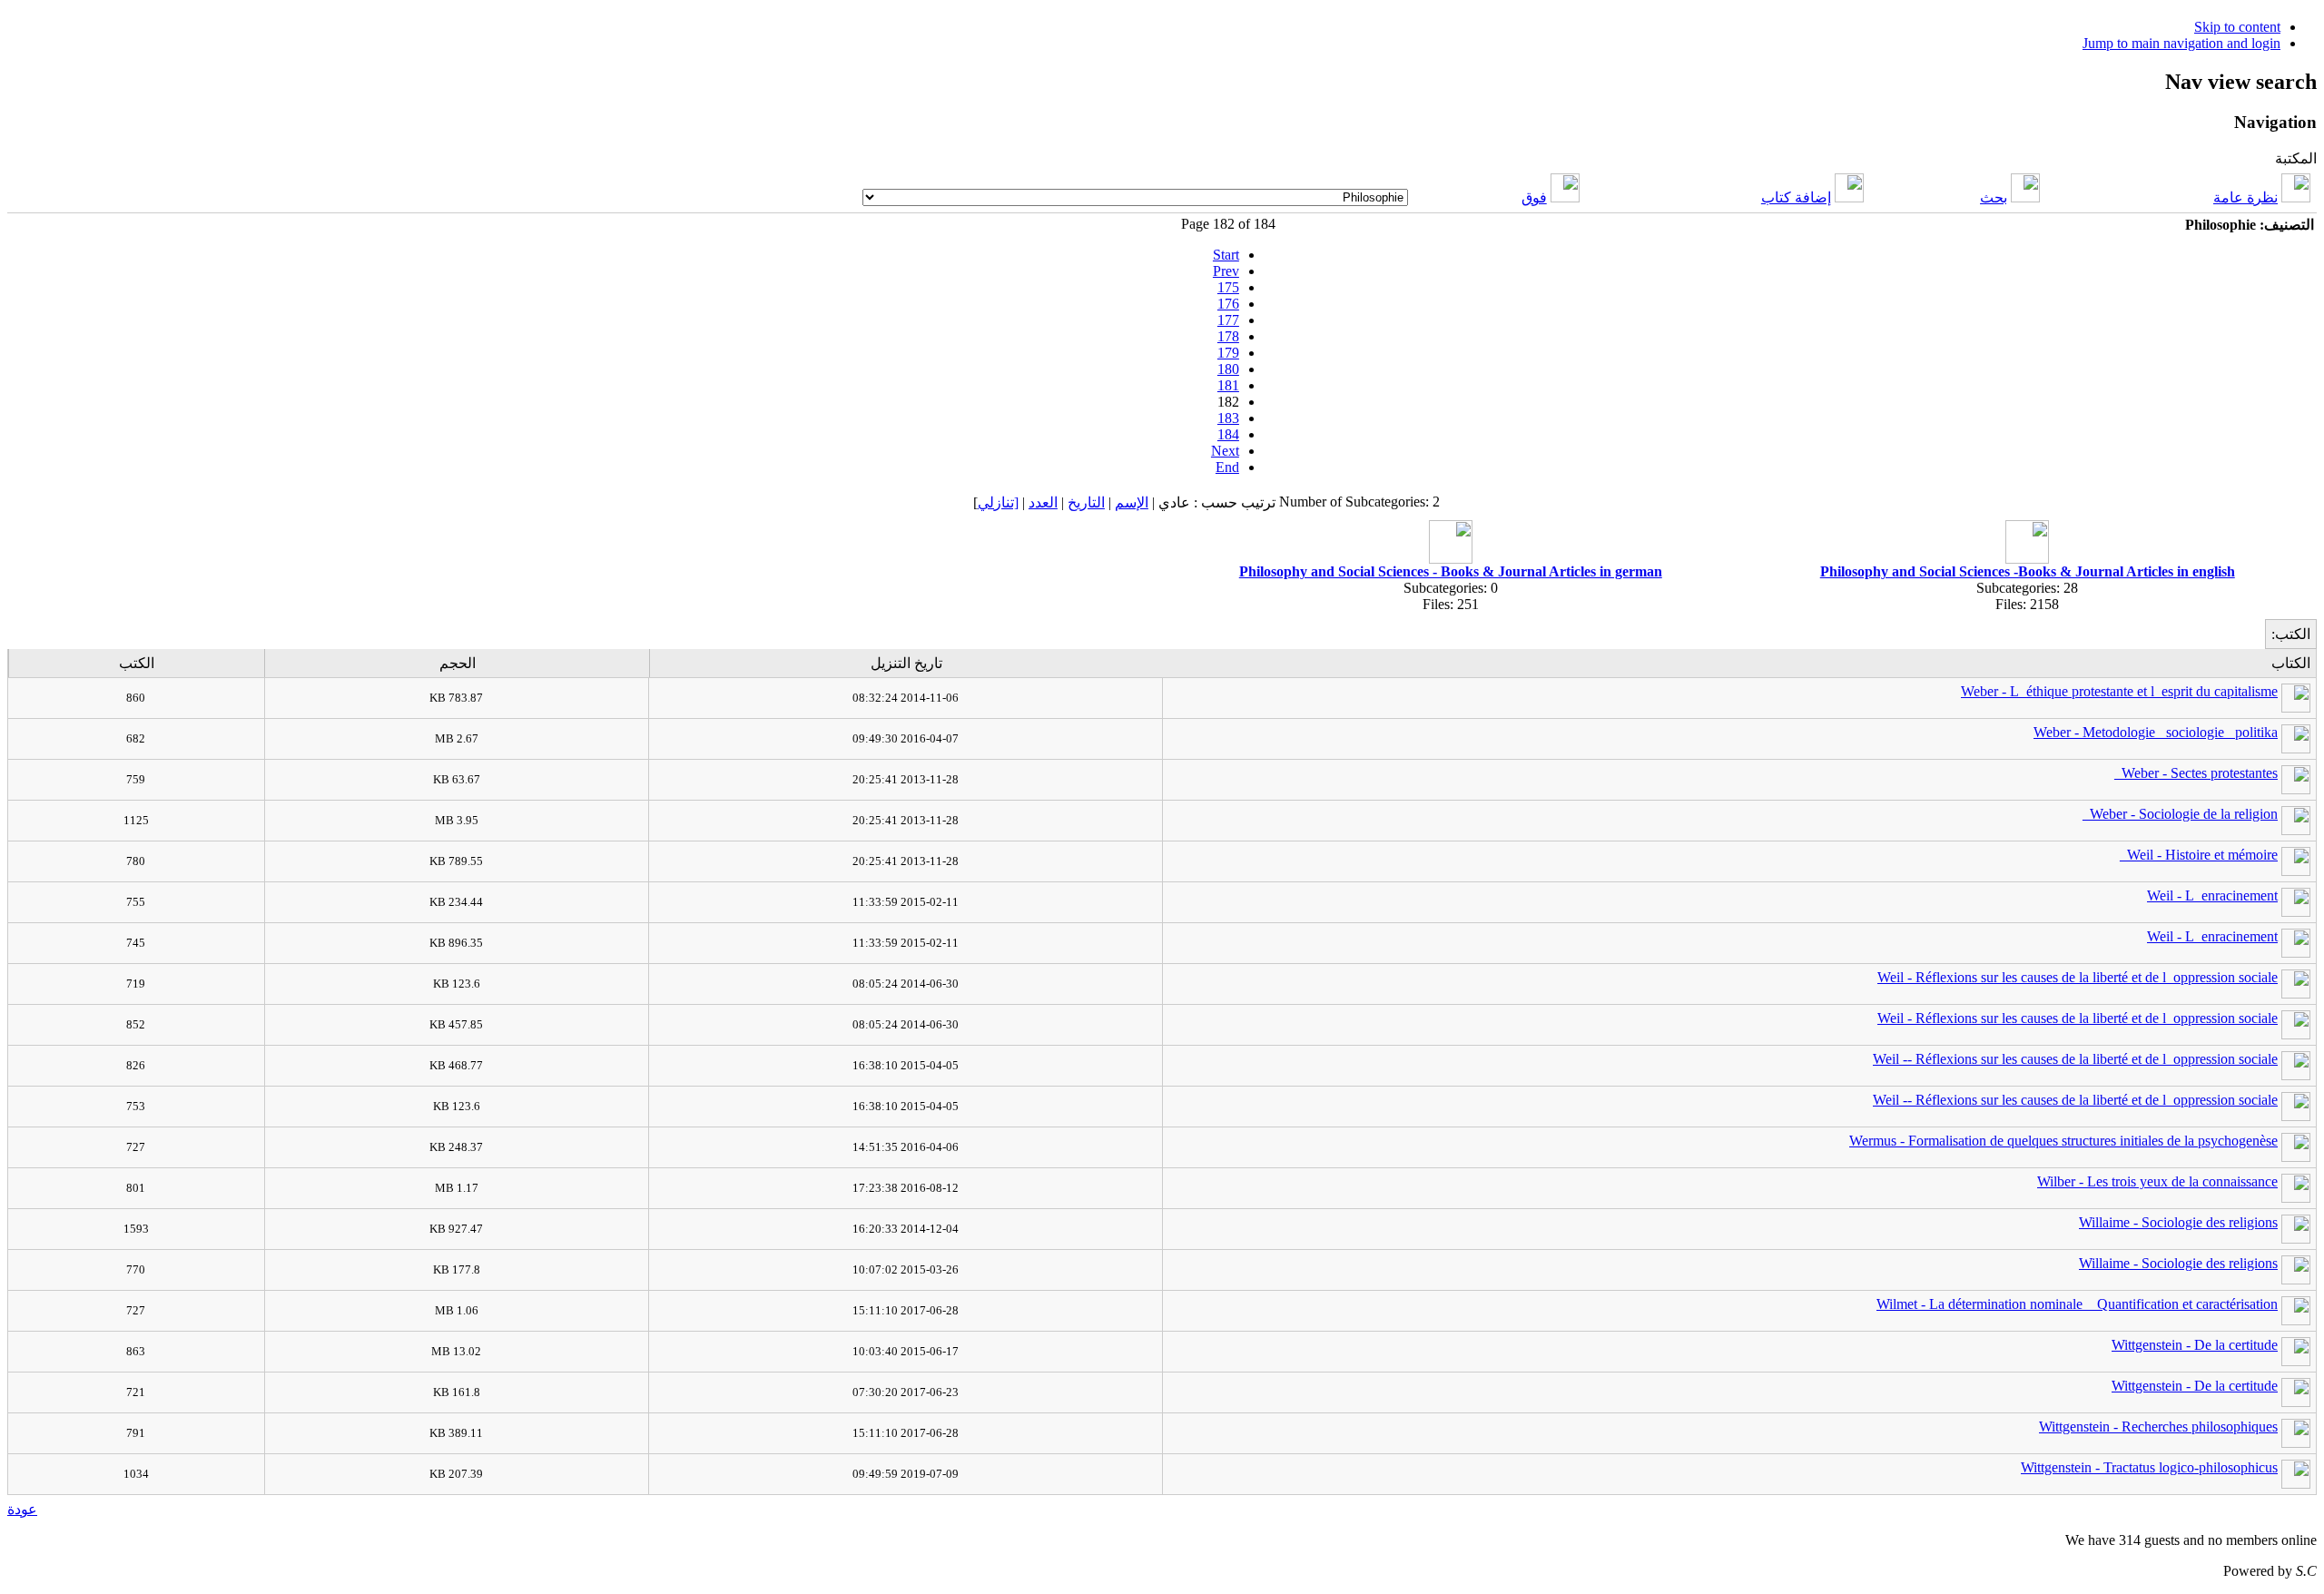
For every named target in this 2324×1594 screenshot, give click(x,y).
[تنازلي (998, 502)
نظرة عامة (2245, 197)
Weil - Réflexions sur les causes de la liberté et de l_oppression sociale (2078, 977)
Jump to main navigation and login (2181, 43)
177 (1228, 320)
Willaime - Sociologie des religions (2178, 1222)
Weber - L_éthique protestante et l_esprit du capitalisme (2119, 691)
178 (1228, 336)
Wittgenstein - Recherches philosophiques (2158, 1427)
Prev (1226, 271)
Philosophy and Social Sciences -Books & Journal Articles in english (2028, 571)
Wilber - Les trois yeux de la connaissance (2157, 1181)
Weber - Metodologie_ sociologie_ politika (2156, 732)
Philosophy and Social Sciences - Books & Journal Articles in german (1451, 571)
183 (1228, 418)
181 (1228, 385)
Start (1226, 255)
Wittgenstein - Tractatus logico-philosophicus (2149, 1467)
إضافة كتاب (1796, 197)
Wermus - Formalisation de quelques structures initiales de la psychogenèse (2063, 1141)
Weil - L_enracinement (2212, 895)
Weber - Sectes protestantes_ (2196, 773)
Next (1225, 451)
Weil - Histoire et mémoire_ (2199, 855)
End (1227, 467)
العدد (1043, 502)
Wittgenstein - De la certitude (2195, 1345)
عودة (22, 1509)
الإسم (1132, 502)
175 (1228, 287)
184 (1228, 434)
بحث (1994, 197)
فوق (1534, 197)
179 (1228, 353)
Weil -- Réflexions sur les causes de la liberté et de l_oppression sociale (2075, 1059)
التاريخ (1086, 502)
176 (1228, 304)
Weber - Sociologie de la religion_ (2180, 814)
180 (1228, 369)
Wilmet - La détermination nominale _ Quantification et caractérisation (2077, 1304)
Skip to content (2237, 27)
